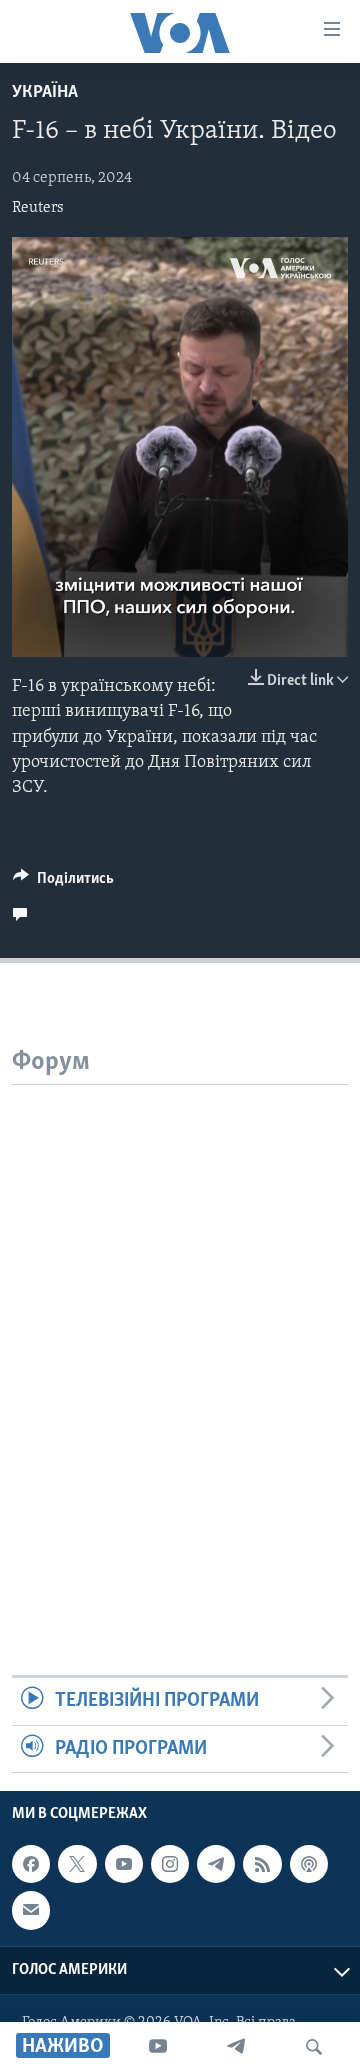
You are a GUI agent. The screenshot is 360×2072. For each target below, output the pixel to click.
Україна (45, 93)
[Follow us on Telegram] (216, 1864)
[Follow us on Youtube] (124, 1864)
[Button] (63, 883)
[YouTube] (158, 2047)
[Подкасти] (309, 1864)
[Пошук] (314, 2047)
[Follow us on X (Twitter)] (77, 1864)
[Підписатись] (31, 1910)
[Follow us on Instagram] (170, 1864)
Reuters (38, 208)
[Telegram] (236, 2047)
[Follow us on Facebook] (31, 1864)
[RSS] (262, 1864)
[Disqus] (180, 1335)
